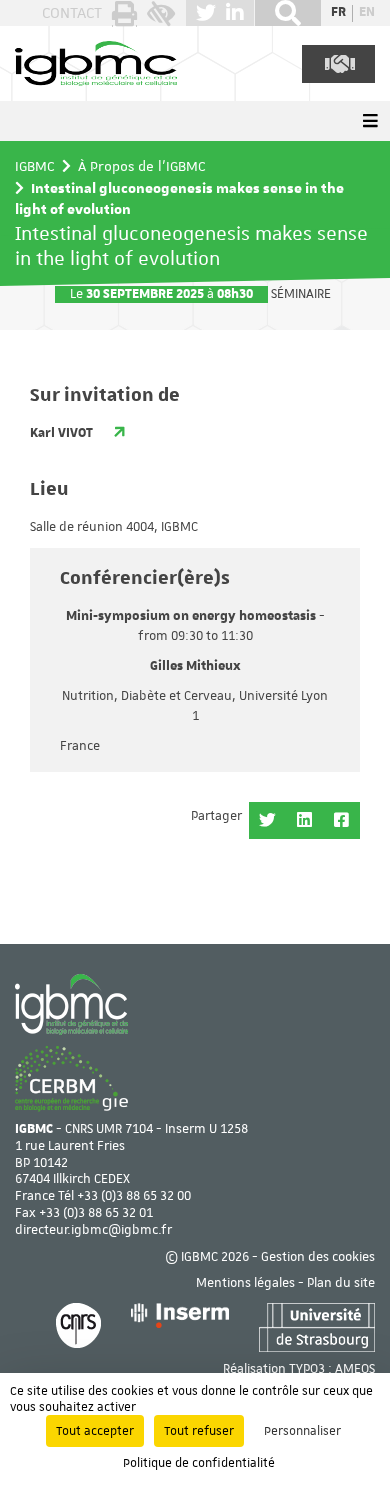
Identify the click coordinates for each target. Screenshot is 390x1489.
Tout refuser (199, 1431)
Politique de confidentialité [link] (199, 1463)
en (367, 13)
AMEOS (355, 1369)
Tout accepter (95, 1431)
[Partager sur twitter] (267, 820)
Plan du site (341, 1283)
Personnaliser (302, 1431)
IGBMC (35, 166)
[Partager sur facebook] (341, 820)
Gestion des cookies (318, 1257)
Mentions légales (245, 1283)
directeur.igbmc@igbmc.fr (93, 1230)
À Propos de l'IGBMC (142, 166)
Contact (72, 13)
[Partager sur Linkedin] (304, 820)
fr (338, 13)
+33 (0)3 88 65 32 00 (134, 1196)
